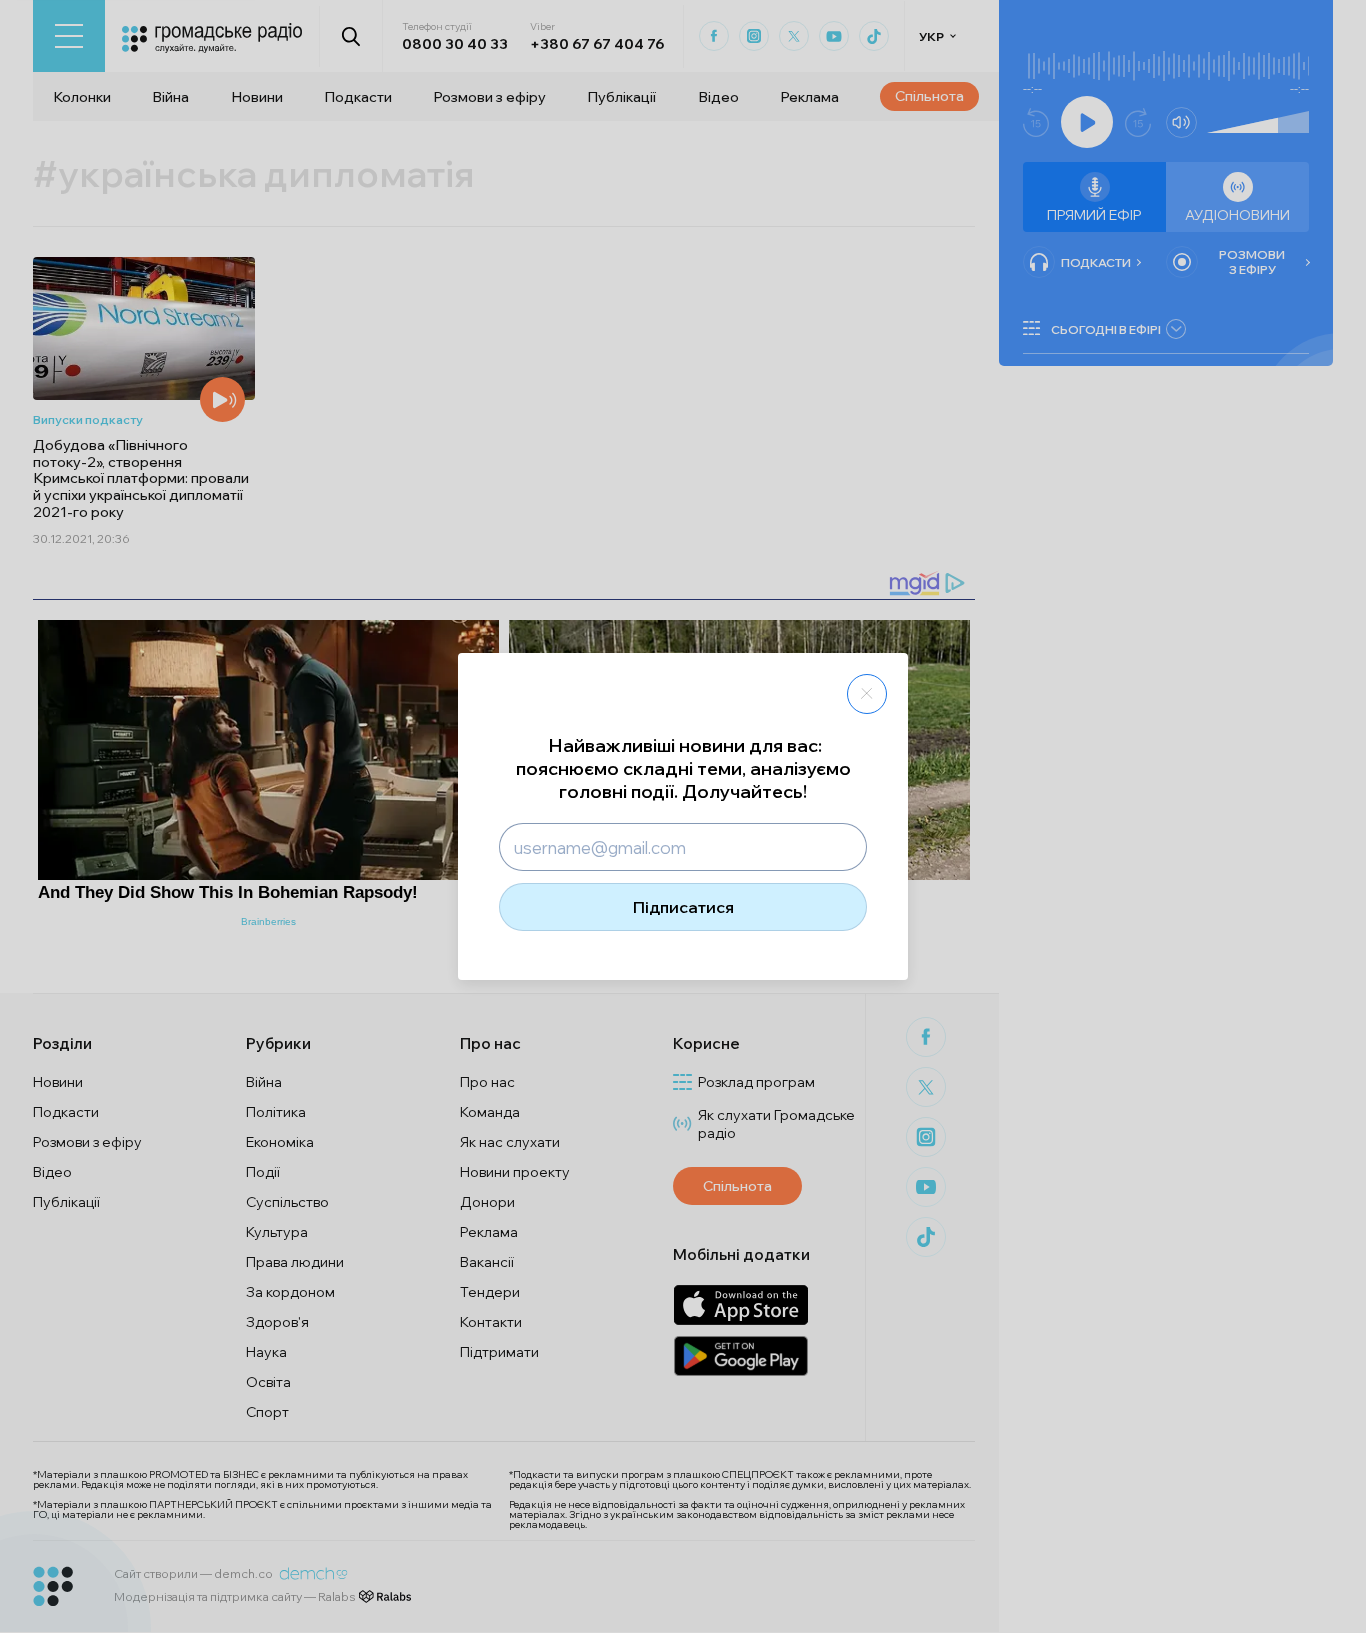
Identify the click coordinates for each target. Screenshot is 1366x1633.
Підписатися (683, 907)
